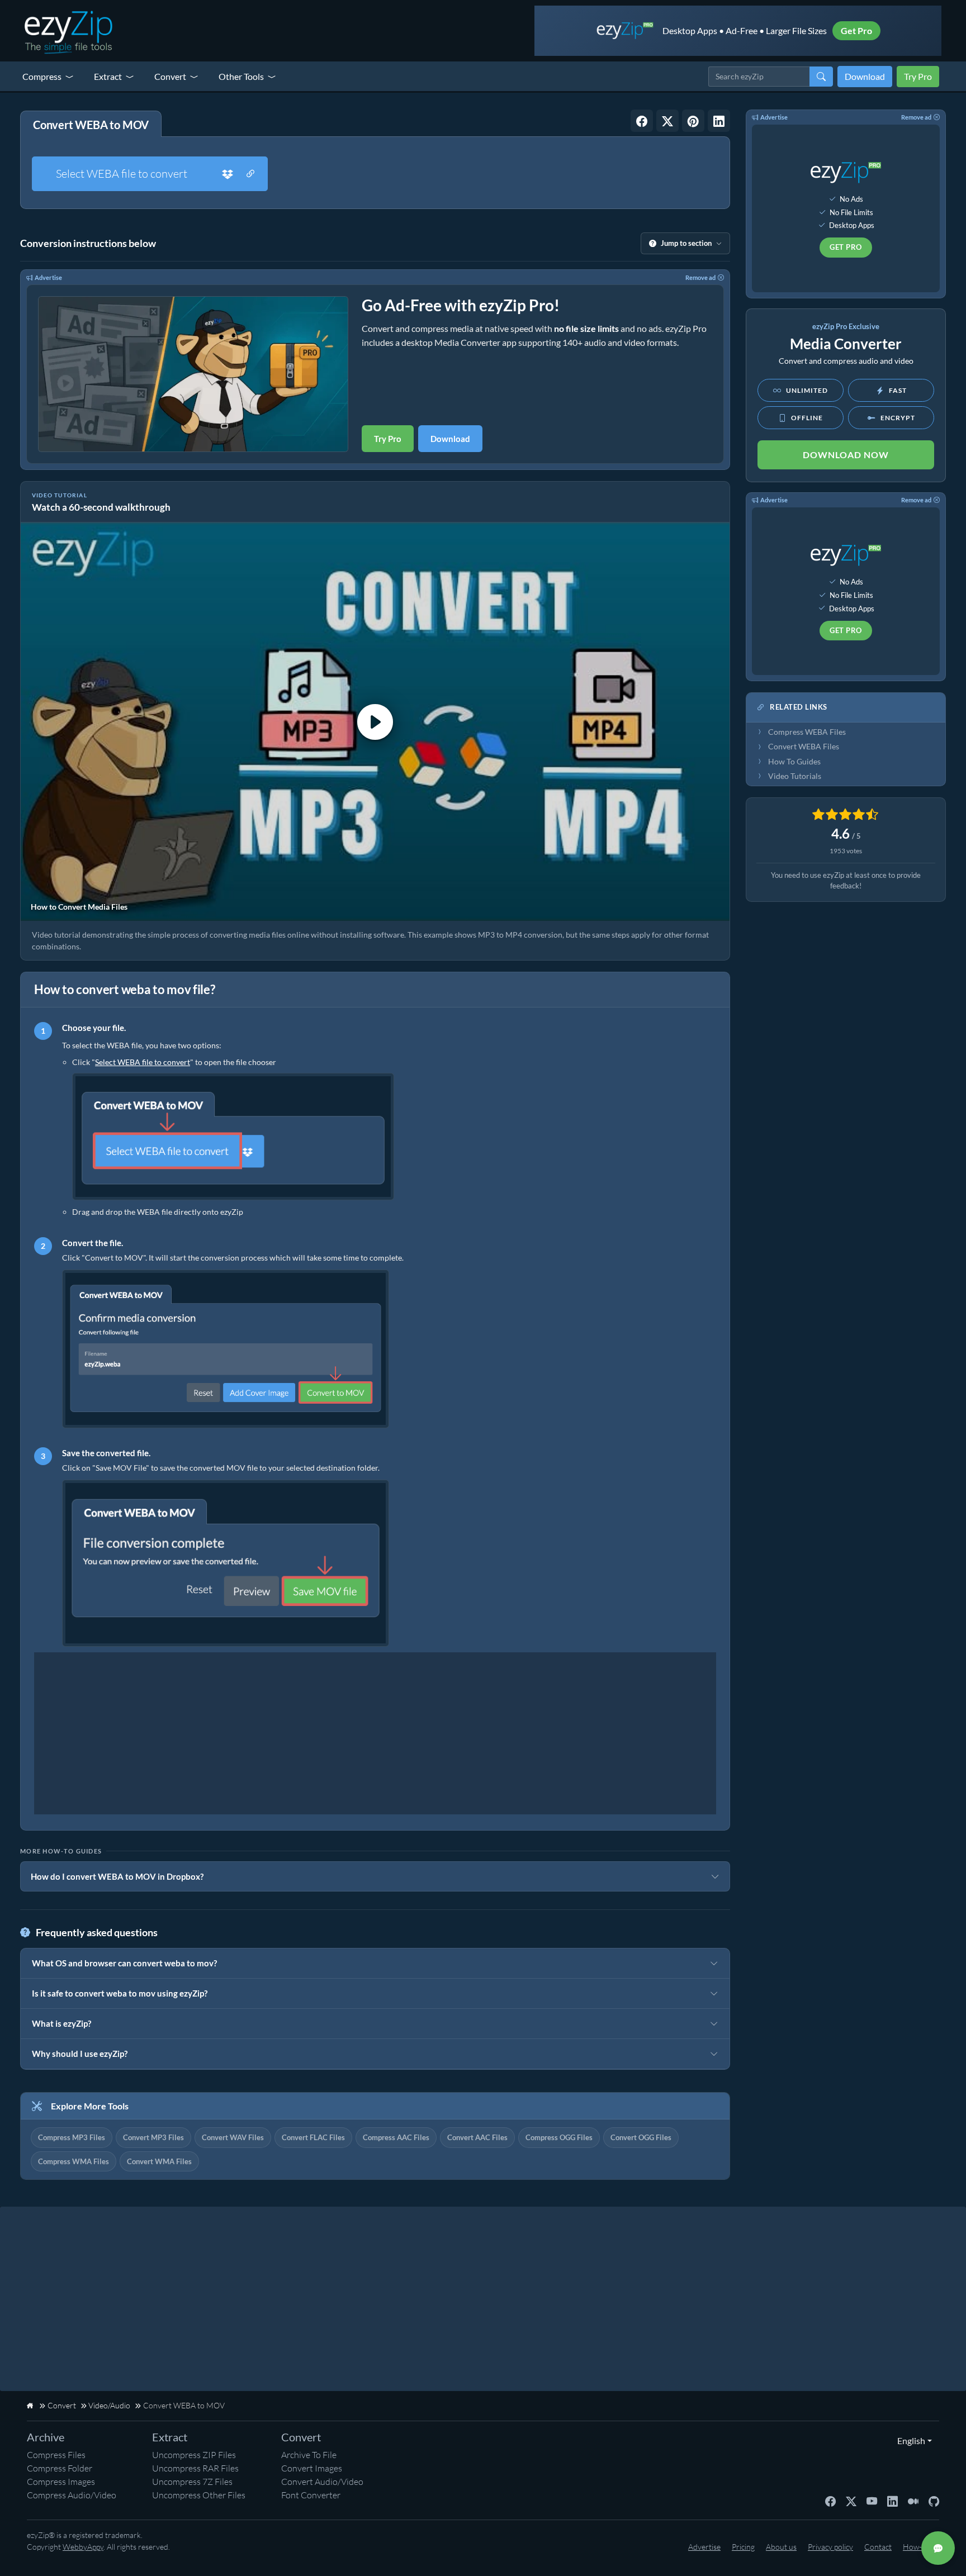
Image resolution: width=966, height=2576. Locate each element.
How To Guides (794, 762)
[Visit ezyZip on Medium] (913, 2501)
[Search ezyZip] (821, 77)
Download (865, 76)
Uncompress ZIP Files (194, 2455)
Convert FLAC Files (313, 2137)
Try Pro (918, 76)
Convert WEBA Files (804, 747)
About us (781, 2547)
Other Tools (241, 76)
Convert (170, 76)
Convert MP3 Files (153, 2137)
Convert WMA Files (159, 2161)
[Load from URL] (250, 174)
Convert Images (312, 2468)
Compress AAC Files (396, 2137)
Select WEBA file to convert (122, 174)
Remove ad (700, 277)
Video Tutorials (795, 776)
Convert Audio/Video (322, 2482)
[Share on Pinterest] (693, 121)
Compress (42, 76)
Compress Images (61, 2482)
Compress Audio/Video (72, 2495)
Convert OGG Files (641, 2137)
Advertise (48, 277)
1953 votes (846, 851)
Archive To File (309, 2455)
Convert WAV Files (233, 2137)
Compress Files (56, 2455)
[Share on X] (667, 121)
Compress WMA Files (74, 2161)
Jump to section (686, 243)
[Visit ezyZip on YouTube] (872, 2501)
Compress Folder (60, 2468)
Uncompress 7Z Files (192, 2482)
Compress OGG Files (559, 2137)
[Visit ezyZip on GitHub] (934, 2501)
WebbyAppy (83, 2547)
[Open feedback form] (938, 2548)
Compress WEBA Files (807, 732)
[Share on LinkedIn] (719, 121)
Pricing (743, 2547)
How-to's (918, 2547)
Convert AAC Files (477, 2137)
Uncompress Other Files (199, 2495)
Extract (108, 76)
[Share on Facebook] (642, 121)
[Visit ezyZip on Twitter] (851, 2501)
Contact (878, 2547)
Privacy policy (830, 2547)
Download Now (846, 455)
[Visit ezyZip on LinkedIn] (892, 2501)
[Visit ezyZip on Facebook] (830, 2501)
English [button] (909, 2440)
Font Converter (311, 2495)
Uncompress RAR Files (195, 2468)
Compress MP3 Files (72, 2137)
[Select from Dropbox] (228, 174)
